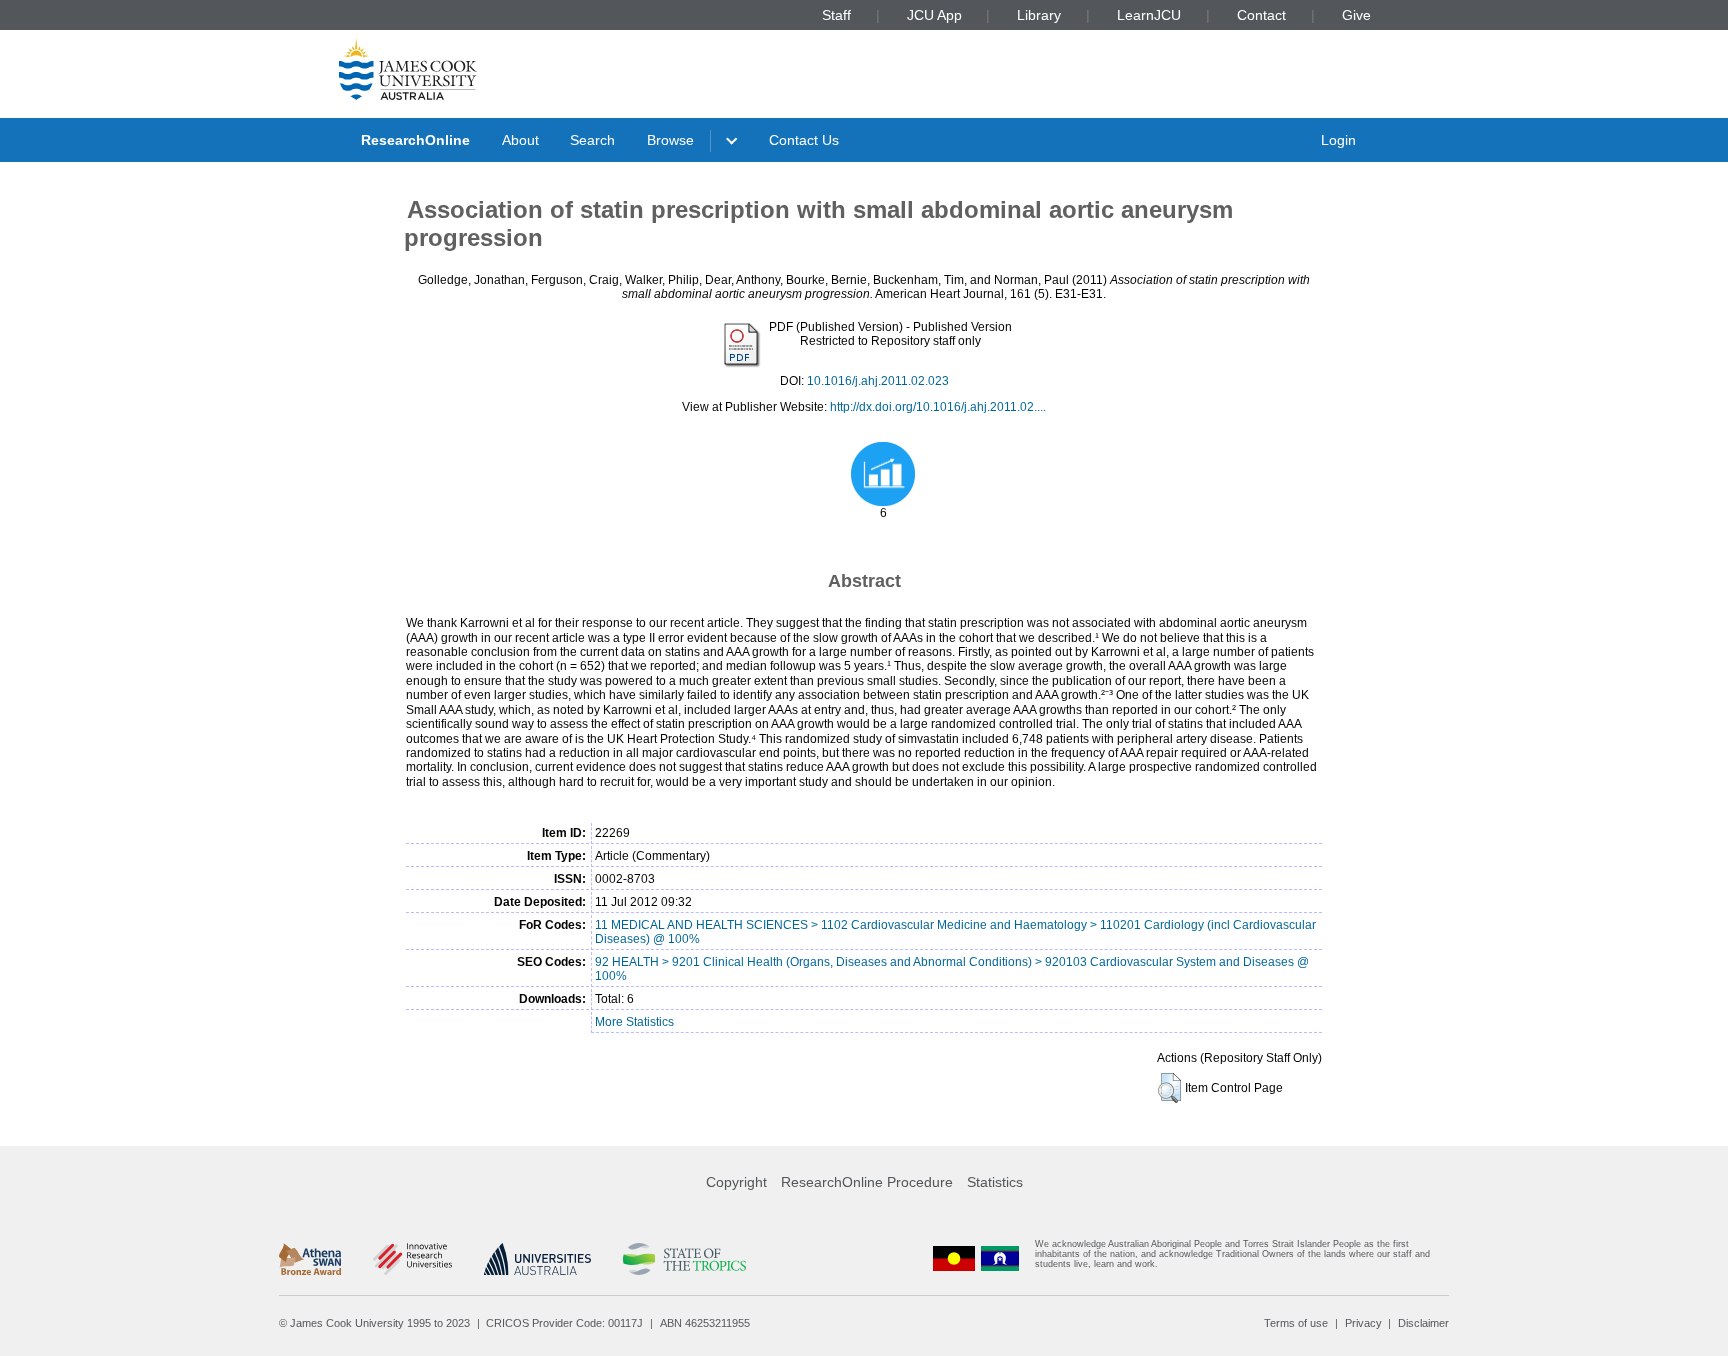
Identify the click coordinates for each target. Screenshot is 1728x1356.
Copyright (736, 1182)
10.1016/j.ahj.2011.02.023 (878, 381)
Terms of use (1296, 1323)
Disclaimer (1423, 1323)
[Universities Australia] (537, 1259)
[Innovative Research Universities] (412, 1259)
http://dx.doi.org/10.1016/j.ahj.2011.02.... (938, 407)
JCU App (934, 15)
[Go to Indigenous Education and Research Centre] (954, 1258)
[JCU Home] (408, 69)
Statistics (995, 1182)
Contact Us (804, 140)
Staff (836, 15)
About (520, 140)
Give (1356, 15)
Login (1338, 140)
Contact (1261, 15)
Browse (670, 140)
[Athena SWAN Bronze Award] (310, 1259)
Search (592, 140)
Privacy (1363, 1323)
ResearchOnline (415, 140)
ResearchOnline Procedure (867, 1182)
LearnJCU (1149, 15)
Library (1039, 15)
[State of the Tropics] (684, 1259)
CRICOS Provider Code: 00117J (564, 1323)
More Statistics (634, 1022)
